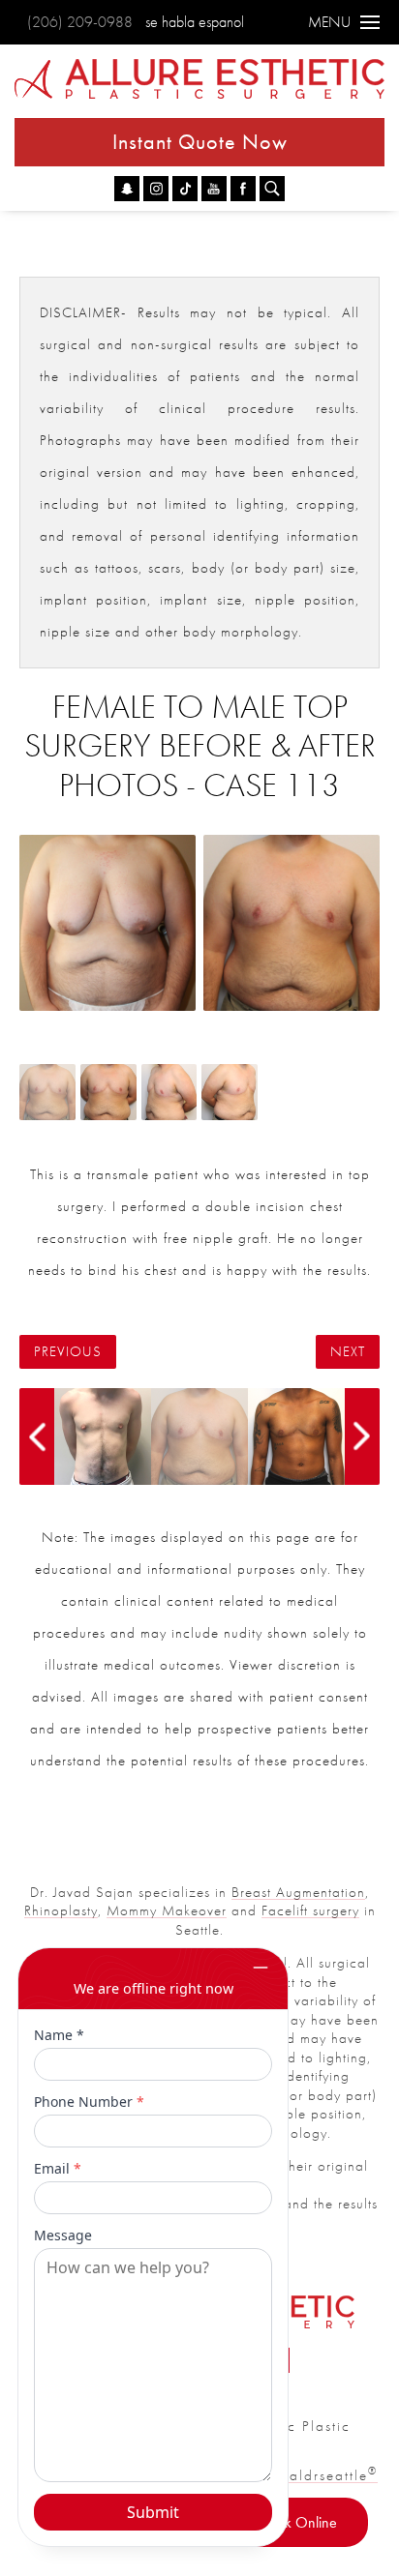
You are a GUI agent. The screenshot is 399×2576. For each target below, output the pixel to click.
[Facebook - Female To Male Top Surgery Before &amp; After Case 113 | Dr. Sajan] (243, 189)
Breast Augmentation (298, 1892)
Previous (68, 1352)
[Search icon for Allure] (272, 189)
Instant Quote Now (200, 142)
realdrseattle (326, 2475)
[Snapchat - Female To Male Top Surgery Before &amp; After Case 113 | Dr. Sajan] (127, 189)
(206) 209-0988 (80, 22)
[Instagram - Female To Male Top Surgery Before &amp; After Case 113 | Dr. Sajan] (156, 189)
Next (348, 1352)
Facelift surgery (310, 1910)
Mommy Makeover (167, 1910)
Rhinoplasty (61, 1910)
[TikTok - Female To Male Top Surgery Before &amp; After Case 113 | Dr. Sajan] (185, 189)
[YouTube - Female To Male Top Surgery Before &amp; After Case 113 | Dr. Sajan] (214, 189)
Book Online (299, 2522)
